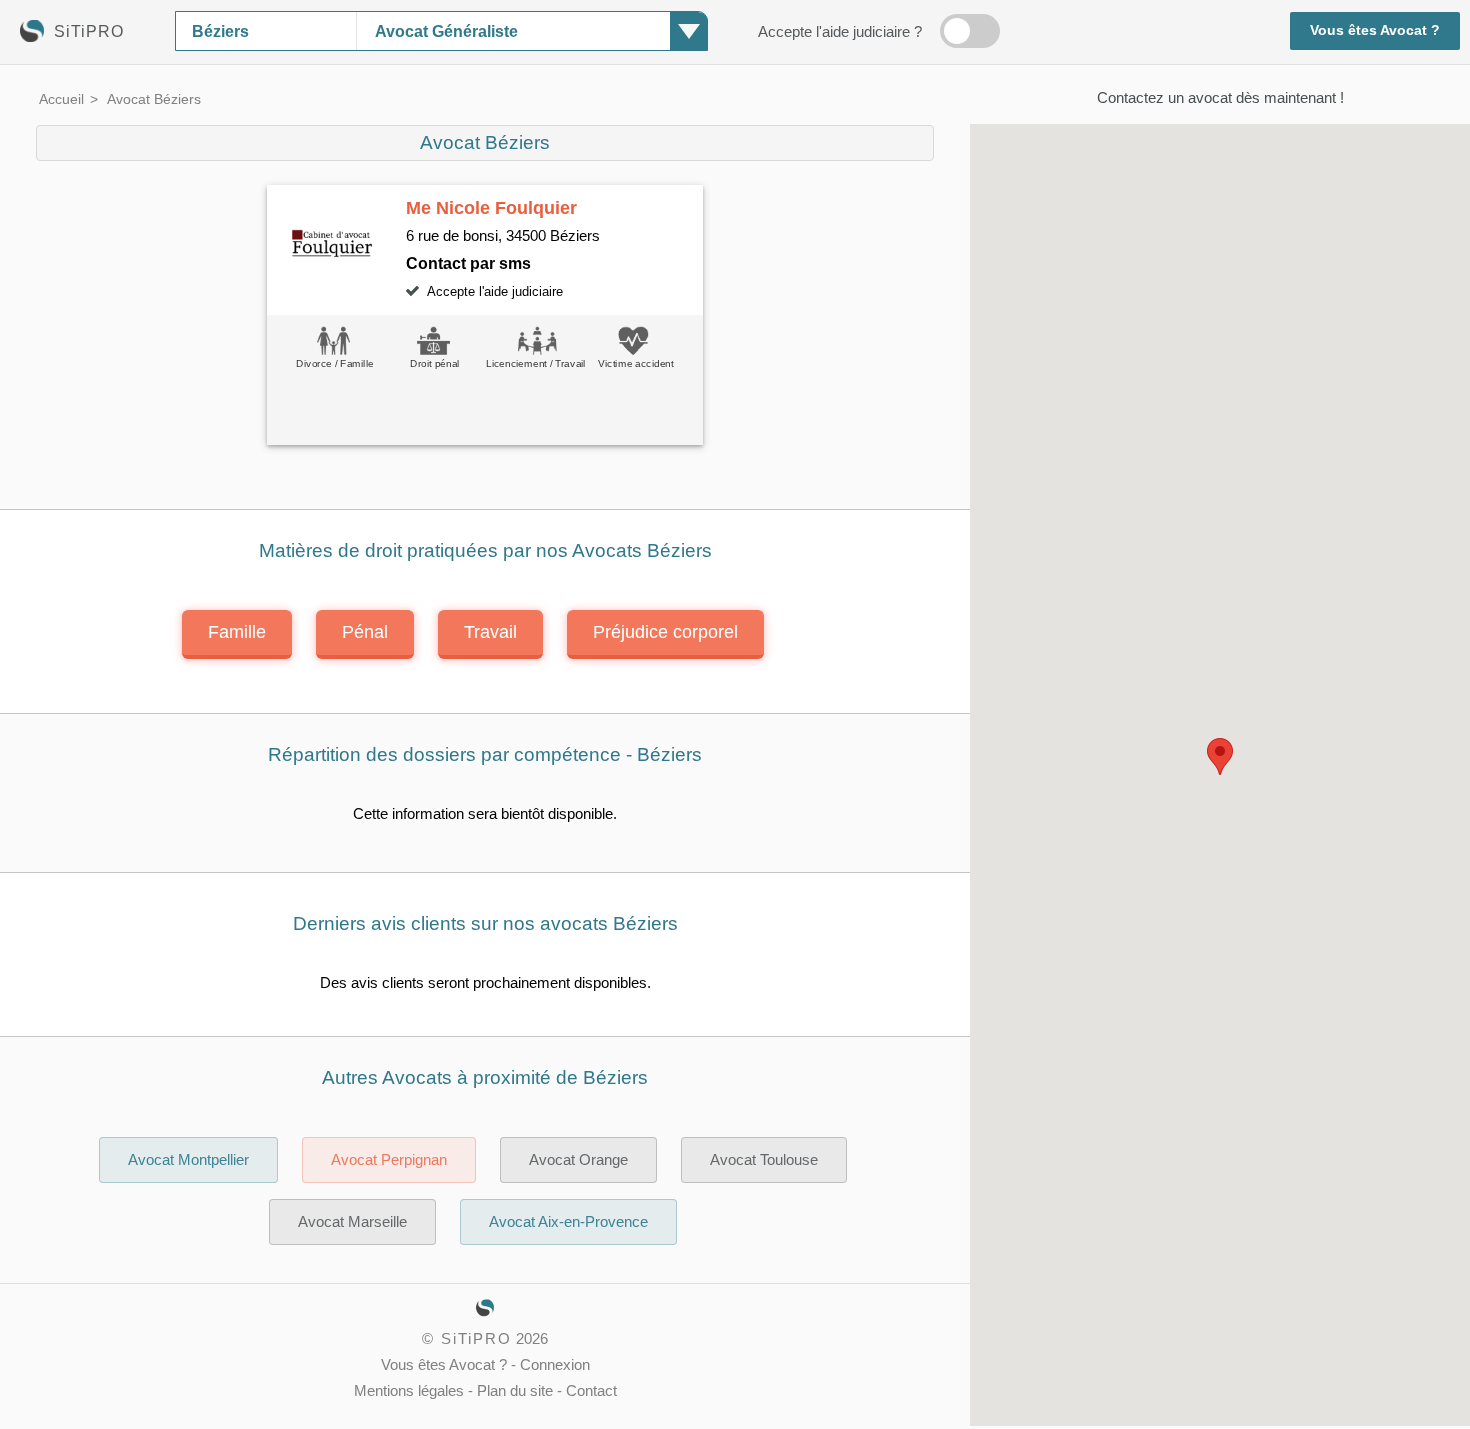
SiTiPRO (476, 1339)
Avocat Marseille (352, 1222)
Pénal (365, 632)
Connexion (555, 1365)
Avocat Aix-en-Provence (568, 1222)
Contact (591, 1391)
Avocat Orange (578, 1160)
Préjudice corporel (665, 632)
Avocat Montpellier (188, 1160)
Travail (490, 632)
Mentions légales (409, 1391)
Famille (237, 632)
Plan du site (515, 1391)
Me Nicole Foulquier (491, 208)
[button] (1220, 756)
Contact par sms (468, 263)
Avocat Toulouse (764, 1160)
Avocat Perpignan (389, 1160)
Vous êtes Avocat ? (1375, 30)
